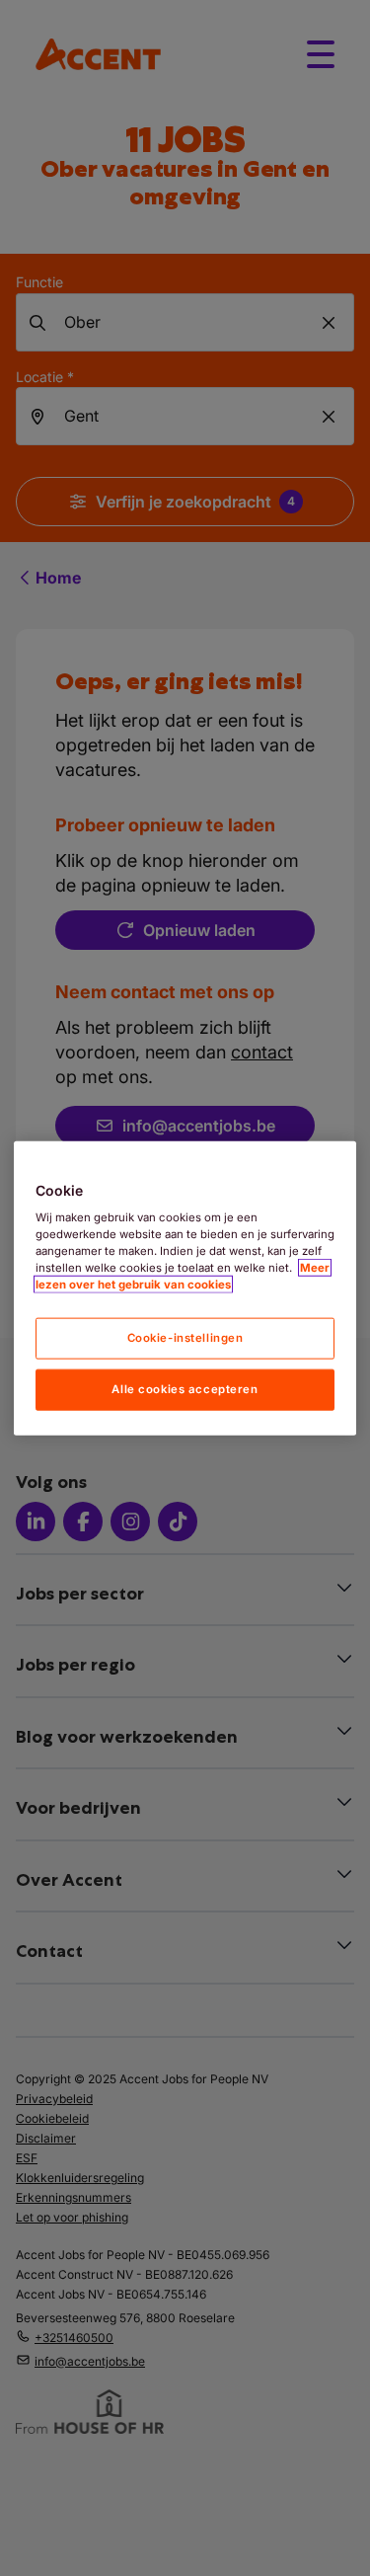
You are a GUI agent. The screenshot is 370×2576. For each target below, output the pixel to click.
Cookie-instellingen (185, 1338)
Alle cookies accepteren (185, 1389)
